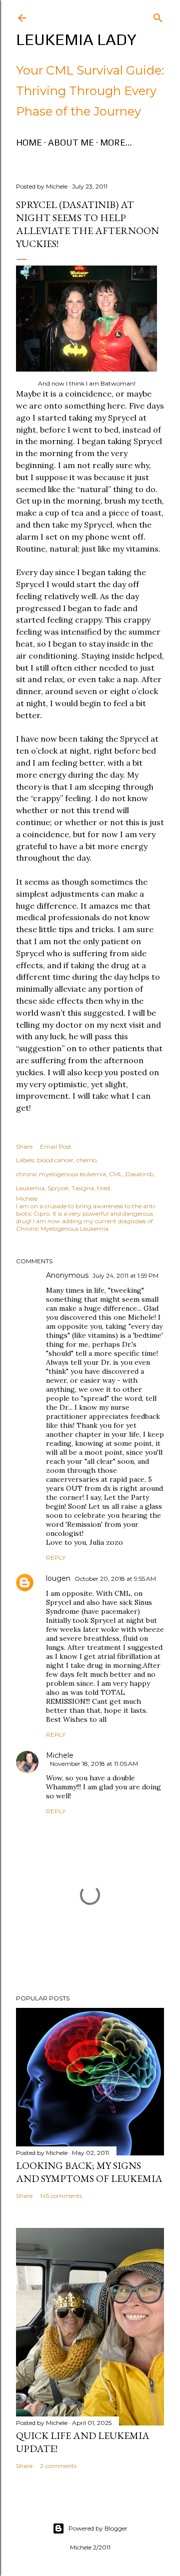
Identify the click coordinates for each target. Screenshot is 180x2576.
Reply (56, 1558)
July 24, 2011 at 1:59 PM (125, 1275)
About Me (71, 142)
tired (103, 1188)
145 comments (61, 2196)
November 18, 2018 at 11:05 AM (94, 1764)
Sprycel (58, 1188)
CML (116, 1174)
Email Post (56, 1146)
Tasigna (83, 1188)
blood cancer (55, 1160)
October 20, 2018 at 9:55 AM (115, 1579)
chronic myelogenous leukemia (61, 1174)
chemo (86, 1160)
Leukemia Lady (76, 39)
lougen (58, 1578)
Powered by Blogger (98, 2528)
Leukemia (30, 1188)
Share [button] (24, 1146)
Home (29, 142)
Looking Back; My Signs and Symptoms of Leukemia (89, 2172)
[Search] (158, 16)
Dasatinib (139, 1174)
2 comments (58, 2466)
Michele (60, 1755)
